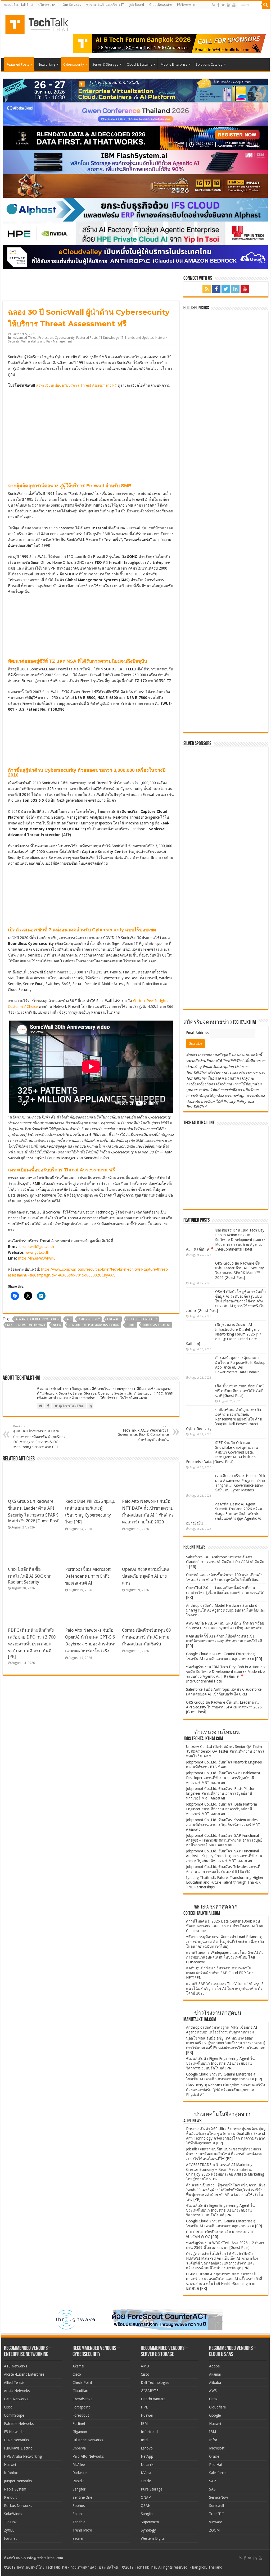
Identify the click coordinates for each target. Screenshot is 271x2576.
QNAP (146, 2497)
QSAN (146, 2506)
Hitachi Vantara (153, 2399)
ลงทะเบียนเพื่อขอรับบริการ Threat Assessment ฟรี (76, 385)
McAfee (79, 2465)
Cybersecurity (74, 64)
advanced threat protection (38, 1319)
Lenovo (147, 2448)
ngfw (57, 1325)
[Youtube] (234, 5)
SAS (212, 2489)
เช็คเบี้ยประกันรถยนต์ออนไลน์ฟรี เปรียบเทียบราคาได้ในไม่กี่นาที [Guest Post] (240, 1391)
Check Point (82, 2383)
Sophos (79, 2506)
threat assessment (157, 1325)
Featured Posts (18, 64)
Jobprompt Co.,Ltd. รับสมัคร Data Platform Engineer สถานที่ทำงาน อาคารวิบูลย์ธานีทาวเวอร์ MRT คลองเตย (222, 1809)
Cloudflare (81, 2391)
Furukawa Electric (18, 2448)
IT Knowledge (109, 338)
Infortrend (149, 2432)
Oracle (146, 2481)
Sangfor (79, 2489)
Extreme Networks (19, 2424)
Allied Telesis (14, 2383)
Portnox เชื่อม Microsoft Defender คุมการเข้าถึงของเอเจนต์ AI (88, 1576)
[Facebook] (218, 5)
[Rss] (214, 5)
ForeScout (81, 2415)
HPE (144, 2407)
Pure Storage (152, 2489)
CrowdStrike (82, 2399)
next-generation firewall (26, 1325)
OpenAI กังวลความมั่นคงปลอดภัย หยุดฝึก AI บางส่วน (145, 1576)
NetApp (147, 2456)
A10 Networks (15, 2366)
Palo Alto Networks (88, 2456)
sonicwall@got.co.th (38, 1247)
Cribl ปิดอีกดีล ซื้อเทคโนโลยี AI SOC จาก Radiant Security (30, 1576)
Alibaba (215, 2383)
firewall (114, 1319)
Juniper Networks (18, 2481)
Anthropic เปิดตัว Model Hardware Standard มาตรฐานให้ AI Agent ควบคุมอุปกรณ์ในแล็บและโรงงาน (226, 1610)
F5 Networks (14, 2432)
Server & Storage (105, 64)
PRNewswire (186, 5)
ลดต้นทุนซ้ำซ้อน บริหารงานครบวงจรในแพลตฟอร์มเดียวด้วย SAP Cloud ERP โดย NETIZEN (220, 1973)
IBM (144, 2424)
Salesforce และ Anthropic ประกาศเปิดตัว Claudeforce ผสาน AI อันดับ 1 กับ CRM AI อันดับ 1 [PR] (225, 1562)
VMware (216, 2522)
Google (215, 2415)
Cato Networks (16, 2399)
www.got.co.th (37, 1252)
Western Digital (153, 2538)
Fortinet (10, 2538)
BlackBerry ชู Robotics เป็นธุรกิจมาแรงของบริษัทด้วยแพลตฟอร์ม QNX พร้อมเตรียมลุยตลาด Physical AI (225, 2090)
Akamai (78, 2366)
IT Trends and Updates (137, 338)
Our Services (72, 5)
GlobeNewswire (161, 5)
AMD (145, 2366)
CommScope (14, 2415)
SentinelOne (82, 2497)
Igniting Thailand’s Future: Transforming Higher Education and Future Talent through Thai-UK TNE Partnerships (225, 1882)
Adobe (214, 2366)
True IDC (216, 2514)
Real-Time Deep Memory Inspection (94, 1325)
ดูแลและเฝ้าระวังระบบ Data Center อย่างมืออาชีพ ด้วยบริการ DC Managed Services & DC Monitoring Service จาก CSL (39, 1437)
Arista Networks (17, 2391)
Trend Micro (82, 2530)
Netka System (15, 2489)
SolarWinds (13, 2514)
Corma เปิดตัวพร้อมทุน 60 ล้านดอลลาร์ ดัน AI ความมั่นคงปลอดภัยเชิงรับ (146, 1637)
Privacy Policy (235, 1102)
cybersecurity (89, 1319)
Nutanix (147, 2465)
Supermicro (150, 2522)
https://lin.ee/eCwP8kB (37, 1258)
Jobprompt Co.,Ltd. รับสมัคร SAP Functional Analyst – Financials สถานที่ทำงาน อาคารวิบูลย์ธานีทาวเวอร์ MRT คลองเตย (224, 1840)
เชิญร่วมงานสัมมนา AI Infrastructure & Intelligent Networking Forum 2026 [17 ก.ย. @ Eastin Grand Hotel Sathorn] (224, 1334)
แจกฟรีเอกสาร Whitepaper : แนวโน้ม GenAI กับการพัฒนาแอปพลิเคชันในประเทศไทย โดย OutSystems (225, 1957)
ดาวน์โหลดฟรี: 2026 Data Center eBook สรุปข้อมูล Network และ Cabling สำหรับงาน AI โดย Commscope (225, 1926)
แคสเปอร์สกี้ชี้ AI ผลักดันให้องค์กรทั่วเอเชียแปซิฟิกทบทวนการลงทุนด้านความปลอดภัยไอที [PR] (224, 1641)
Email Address (198, 1033)
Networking (46, 64)
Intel (144, 2440)
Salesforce (217, 2473)
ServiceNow (218, 2497)
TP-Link (10, 2522)
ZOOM (214, 2530)
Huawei (10, 2465)
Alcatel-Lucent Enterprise (24, 2374)
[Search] (266, 5)
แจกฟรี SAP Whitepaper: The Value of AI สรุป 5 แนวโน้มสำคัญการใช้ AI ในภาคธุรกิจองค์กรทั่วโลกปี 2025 (225, 1988)
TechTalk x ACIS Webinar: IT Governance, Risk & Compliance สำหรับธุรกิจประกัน (143, 1433)
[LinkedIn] (229, 5)
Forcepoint (81, 2407)
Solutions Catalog (209, 64)
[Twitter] (223, 5)
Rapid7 (78, 2481)
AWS (213, 2391)
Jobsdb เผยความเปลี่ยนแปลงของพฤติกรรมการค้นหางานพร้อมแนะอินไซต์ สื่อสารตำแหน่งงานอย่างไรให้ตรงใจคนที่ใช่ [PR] (224, 2154)
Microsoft (217, 2448)
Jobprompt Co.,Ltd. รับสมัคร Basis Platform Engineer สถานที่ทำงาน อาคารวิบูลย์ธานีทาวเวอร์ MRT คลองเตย (222, 1793)
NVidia (146, 2473)
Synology (148, 2530)
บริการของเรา (48, 5)
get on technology (142, 1319)
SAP (213, 2481)
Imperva (79, 2448)
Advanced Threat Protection (33, 338)
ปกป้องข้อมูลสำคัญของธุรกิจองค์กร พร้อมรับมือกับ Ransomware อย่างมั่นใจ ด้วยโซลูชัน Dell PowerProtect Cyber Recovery (224, 1419)
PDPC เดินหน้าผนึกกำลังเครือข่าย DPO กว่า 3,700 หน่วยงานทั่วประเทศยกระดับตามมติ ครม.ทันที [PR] (32, 1643)
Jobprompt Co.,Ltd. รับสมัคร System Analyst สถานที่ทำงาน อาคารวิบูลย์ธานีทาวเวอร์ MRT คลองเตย (223, 1825)
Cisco (8, 2407)
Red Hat (216, 2465)
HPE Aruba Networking (23, 2456)
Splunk (78, 2514)
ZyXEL (9, 2530)
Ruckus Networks (18, 2506)
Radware (80, 2473)
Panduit (10, 2497)
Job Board (137, 5)
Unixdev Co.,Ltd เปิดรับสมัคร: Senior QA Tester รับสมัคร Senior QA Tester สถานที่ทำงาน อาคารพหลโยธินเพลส (225, 1751)
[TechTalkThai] (43, 23)
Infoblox (11, 2473)
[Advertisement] (226, 972)
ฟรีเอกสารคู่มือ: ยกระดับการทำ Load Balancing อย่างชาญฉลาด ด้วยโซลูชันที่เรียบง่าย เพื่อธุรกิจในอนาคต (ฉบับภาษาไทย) (225, 1942)
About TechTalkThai (19, 5)
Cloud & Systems (139, 64)
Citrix (213, 2399)
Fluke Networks (16, 2440)
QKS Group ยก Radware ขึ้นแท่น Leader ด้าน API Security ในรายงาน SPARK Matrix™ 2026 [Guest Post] (224, 1707)
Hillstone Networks (88, 2440)
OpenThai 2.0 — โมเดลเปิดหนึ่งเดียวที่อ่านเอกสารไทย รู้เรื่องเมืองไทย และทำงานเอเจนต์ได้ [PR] (225, 1592)
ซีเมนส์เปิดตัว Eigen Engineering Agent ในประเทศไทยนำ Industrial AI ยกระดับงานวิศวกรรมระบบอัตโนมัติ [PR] (220, 2063)
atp (69, 1319)
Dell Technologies (155, 2383)
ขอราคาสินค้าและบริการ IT (105, 5)
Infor (213, 2440)
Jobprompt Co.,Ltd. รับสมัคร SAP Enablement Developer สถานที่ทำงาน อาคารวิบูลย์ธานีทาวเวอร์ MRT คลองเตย (223, 1778)
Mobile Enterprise (174, 64)
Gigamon (80, 2432)
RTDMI (131, 1325)
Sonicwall (216, 2506)
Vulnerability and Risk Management (47, 341)
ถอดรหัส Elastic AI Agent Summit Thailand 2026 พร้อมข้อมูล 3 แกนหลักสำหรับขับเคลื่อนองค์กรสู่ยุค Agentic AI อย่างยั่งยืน (224, 1514)
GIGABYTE (150, 2391)
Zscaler (78, 2538)
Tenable (79, 2522)
